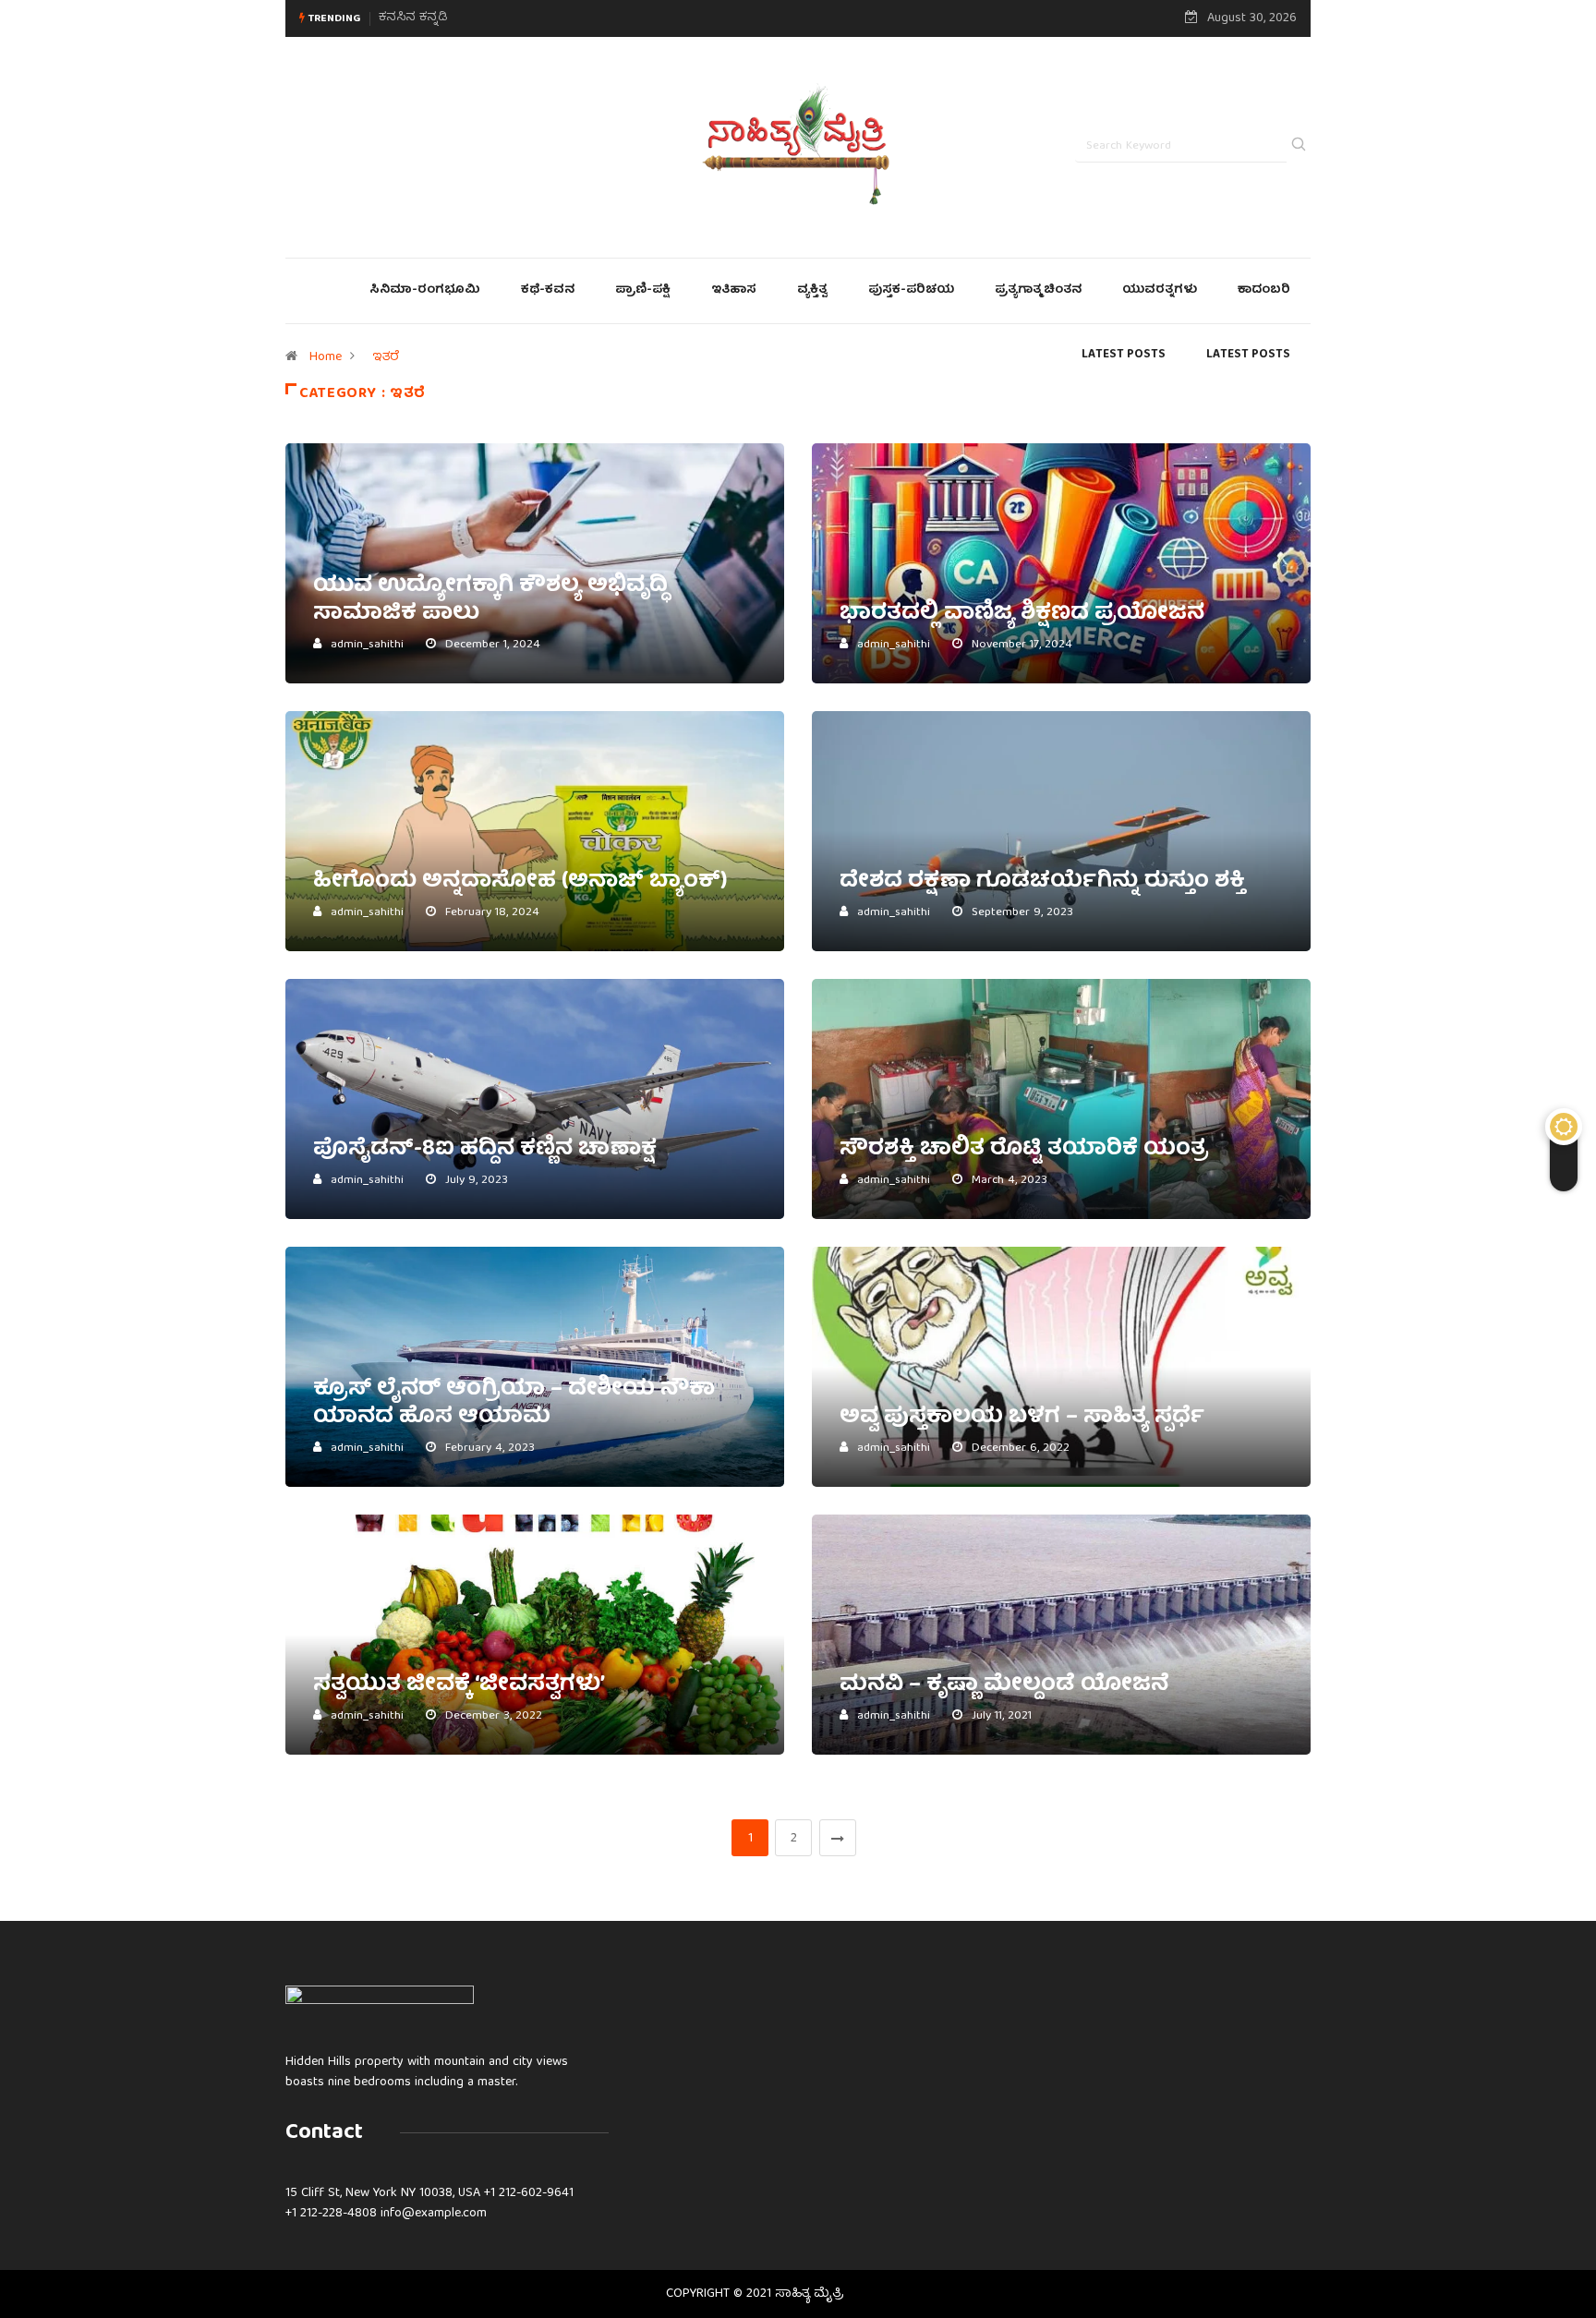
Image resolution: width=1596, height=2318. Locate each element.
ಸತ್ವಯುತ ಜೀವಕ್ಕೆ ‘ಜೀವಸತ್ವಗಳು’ (459, 1685)
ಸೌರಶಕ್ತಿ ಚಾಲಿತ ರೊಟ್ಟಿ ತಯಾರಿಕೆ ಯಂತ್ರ (1024, 1150)
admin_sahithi (367, 645)
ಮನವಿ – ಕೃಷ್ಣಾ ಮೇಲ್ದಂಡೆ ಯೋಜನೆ (1004, 1685)
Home (326, 357)
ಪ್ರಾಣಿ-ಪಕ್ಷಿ (643, 290)
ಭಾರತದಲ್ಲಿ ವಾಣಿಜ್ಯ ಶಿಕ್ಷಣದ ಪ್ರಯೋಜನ (1022, 614)
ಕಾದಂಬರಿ (1264, 290)
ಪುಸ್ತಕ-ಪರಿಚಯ (911, 290)
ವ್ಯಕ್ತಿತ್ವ (812, 290)
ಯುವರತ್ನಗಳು (1160, 290)
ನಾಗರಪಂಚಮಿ (416, 18)
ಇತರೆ (386, 357)
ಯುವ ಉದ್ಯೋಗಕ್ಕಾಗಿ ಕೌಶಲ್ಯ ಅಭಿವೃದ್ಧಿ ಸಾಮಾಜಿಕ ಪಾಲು (490, 600)
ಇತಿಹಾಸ (734, 290)
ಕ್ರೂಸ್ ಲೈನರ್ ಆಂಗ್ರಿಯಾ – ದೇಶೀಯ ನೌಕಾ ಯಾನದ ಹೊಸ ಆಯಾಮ (514, 1404)
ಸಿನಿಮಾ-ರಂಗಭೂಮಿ (425, 290)
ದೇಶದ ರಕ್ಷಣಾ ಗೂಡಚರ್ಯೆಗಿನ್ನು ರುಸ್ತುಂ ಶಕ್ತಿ (1042, 882)
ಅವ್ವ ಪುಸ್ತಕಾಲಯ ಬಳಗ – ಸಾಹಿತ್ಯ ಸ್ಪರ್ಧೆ (1022, 1418)
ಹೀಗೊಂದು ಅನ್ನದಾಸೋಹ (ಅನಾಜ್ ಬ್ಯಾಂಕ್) (520, 882)
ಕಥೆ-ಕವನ (548, 290)
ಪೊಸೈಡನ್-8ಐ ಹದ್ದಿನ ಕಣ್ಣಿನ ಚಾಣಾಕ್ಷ (485, 1150)
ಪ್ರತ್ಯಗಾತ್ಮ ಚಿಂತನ (1038, 290)
